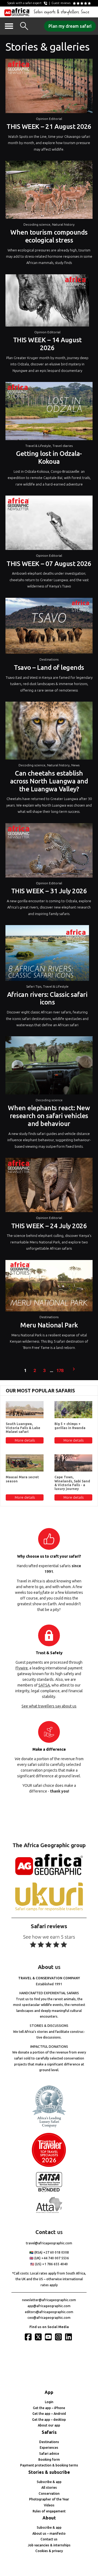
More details (25, 1440)
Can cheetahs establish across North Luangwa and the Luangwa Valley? (49, 781)
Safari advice (49, 2454)
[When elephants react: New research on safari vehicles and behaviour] (49, 1067)
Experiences (49, 2448)
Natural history (63, 224)
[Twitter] (39, 2337)
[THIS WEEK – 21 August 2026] (49, 87)
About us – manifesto (49, 2533)
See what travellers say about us (49, 1706)
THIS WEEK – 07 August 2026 (49, 564)
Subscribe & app (49, 2482)
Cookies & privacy (49, 2551)
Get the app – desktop (49, 2420)
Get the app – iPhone (49, 2408)
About (49, 2518)
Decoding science (37, 224)
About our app (49, 2425)
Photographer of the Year (49, 2499)
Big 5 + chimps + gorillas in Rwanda (70, 1426)
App (49, 2392)
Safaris (49, 2432)
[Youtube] (49, 2337)
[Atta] (49, 2212)
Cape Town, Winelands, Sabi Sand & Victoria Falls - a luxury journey (72, 1483)
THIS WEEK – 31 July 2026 (49, 891)
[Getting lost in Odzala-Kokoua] (49, 412)
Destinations (49, 659)
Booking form (49, 2460)
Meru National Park (49, 1325)
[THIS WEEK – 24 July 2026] (49, 1186)
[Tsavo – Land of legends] (49, 627)
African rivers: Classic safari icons (47, 998)
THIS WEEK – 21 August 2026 (49, 127)
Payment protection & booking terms (49, 2465)
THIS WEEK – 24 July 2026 (49, 1226)
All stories (49, 2488)
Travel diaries (63, 446)
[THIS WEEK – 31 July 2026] (49, 852)
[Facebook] (29, 2337)
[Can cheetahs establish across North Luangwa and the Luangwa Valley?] (49, 732)
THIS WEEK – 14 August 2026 (47, 344)
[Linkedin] (69, 2337)
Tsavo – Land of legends (49, 668)
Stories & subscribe (49, 2472)
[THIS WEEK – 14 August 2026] (47, 302)
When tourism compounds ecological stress (49, 236)
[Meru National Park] (49, 1287)
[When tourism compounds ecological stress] (49, 191)
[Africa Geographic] (17, 12)
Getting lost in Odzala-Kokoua (49, 458)
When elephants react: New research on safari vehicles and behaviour (49, 1116)
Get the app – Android (49, 2414)
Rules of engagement (49, 2511)
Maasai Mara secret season (22, 1479)
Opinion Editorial (49, 119)
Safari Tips (34, 986)
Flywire (22, 1668)
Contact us (49, 2539)
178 (60, 1371)
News (75, 765)
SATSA (44, 1685)
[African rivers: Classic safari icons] (47, 954)
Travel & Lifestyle (38, 446)
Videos (49, 2505)
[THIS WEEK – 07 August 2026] (49, 524)
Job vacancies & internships (49, 2545)
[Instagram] (59, 2337)
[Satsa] (49, 2191)
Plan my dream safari (70, 26)
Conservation (49, 2493)
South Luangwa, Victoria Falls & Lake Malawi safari (23, 1428)
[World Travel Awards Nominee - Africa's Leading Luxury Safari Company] (49, 2127)
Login (49, 2402)
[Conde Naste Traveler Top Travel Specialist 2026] (49, 2166)
